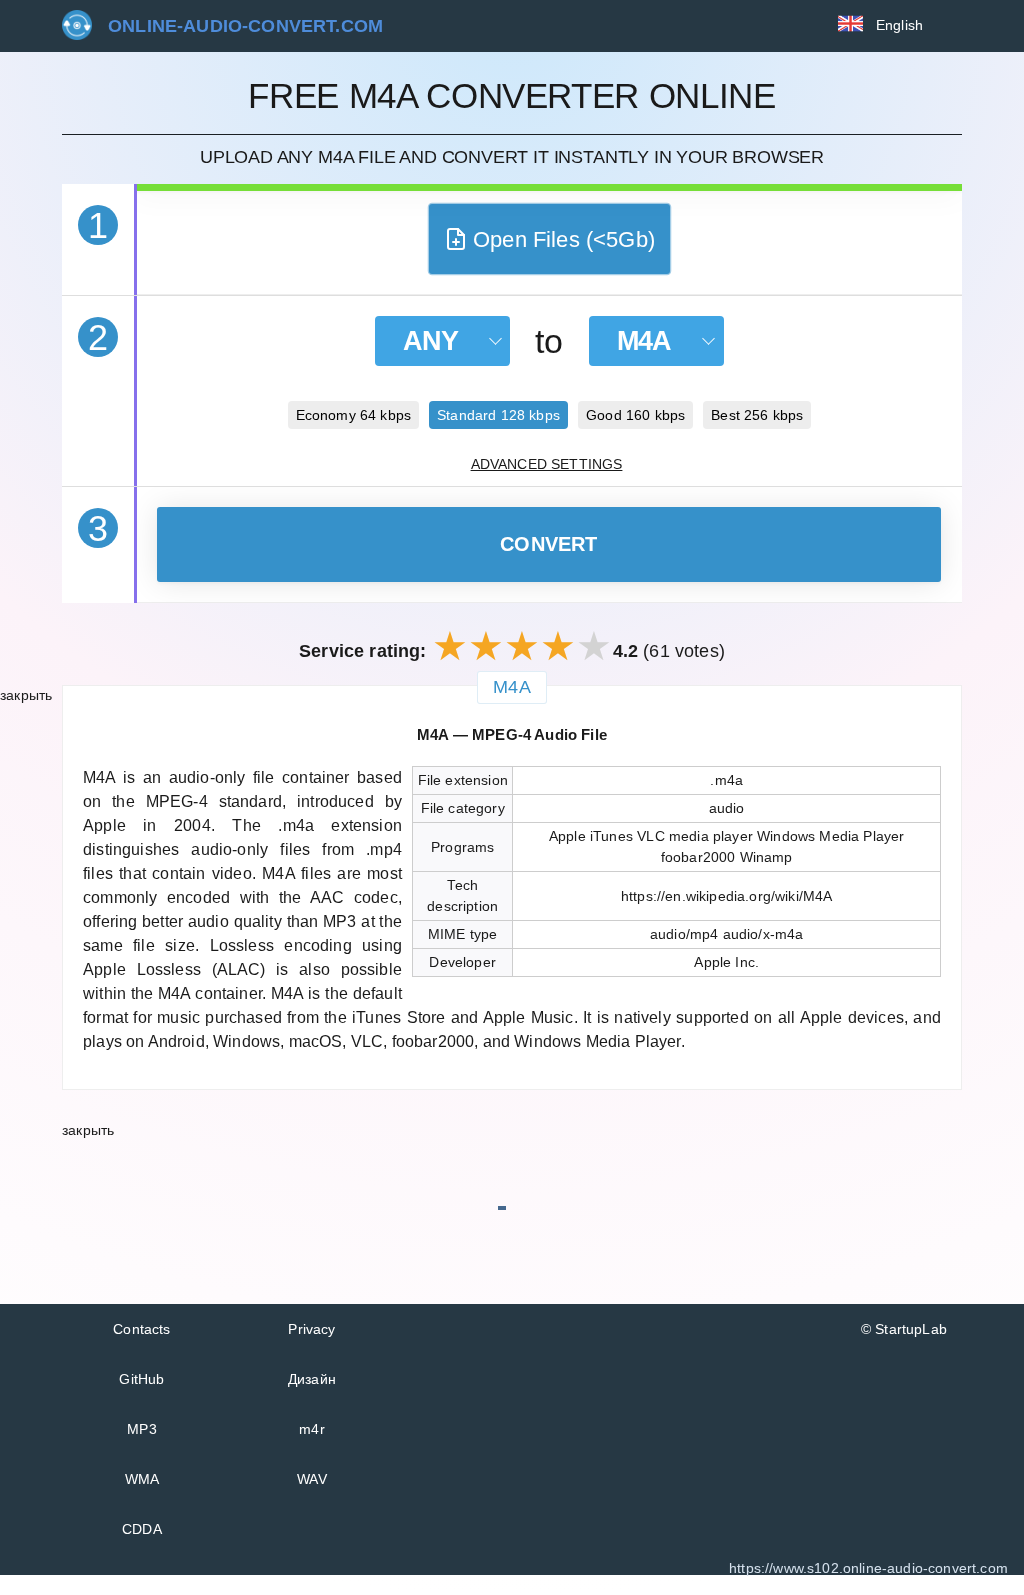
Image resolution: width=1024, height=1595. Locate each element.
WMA (142, 1479)
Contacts (141, 1329)
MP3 (142, 1429)
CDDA (142, 1529)
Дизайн (312, 1379)
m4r (312, 1429)
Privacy (311, 1329)
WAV (312, 1479)
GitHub (141, 1379)
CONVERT (549, 544)
